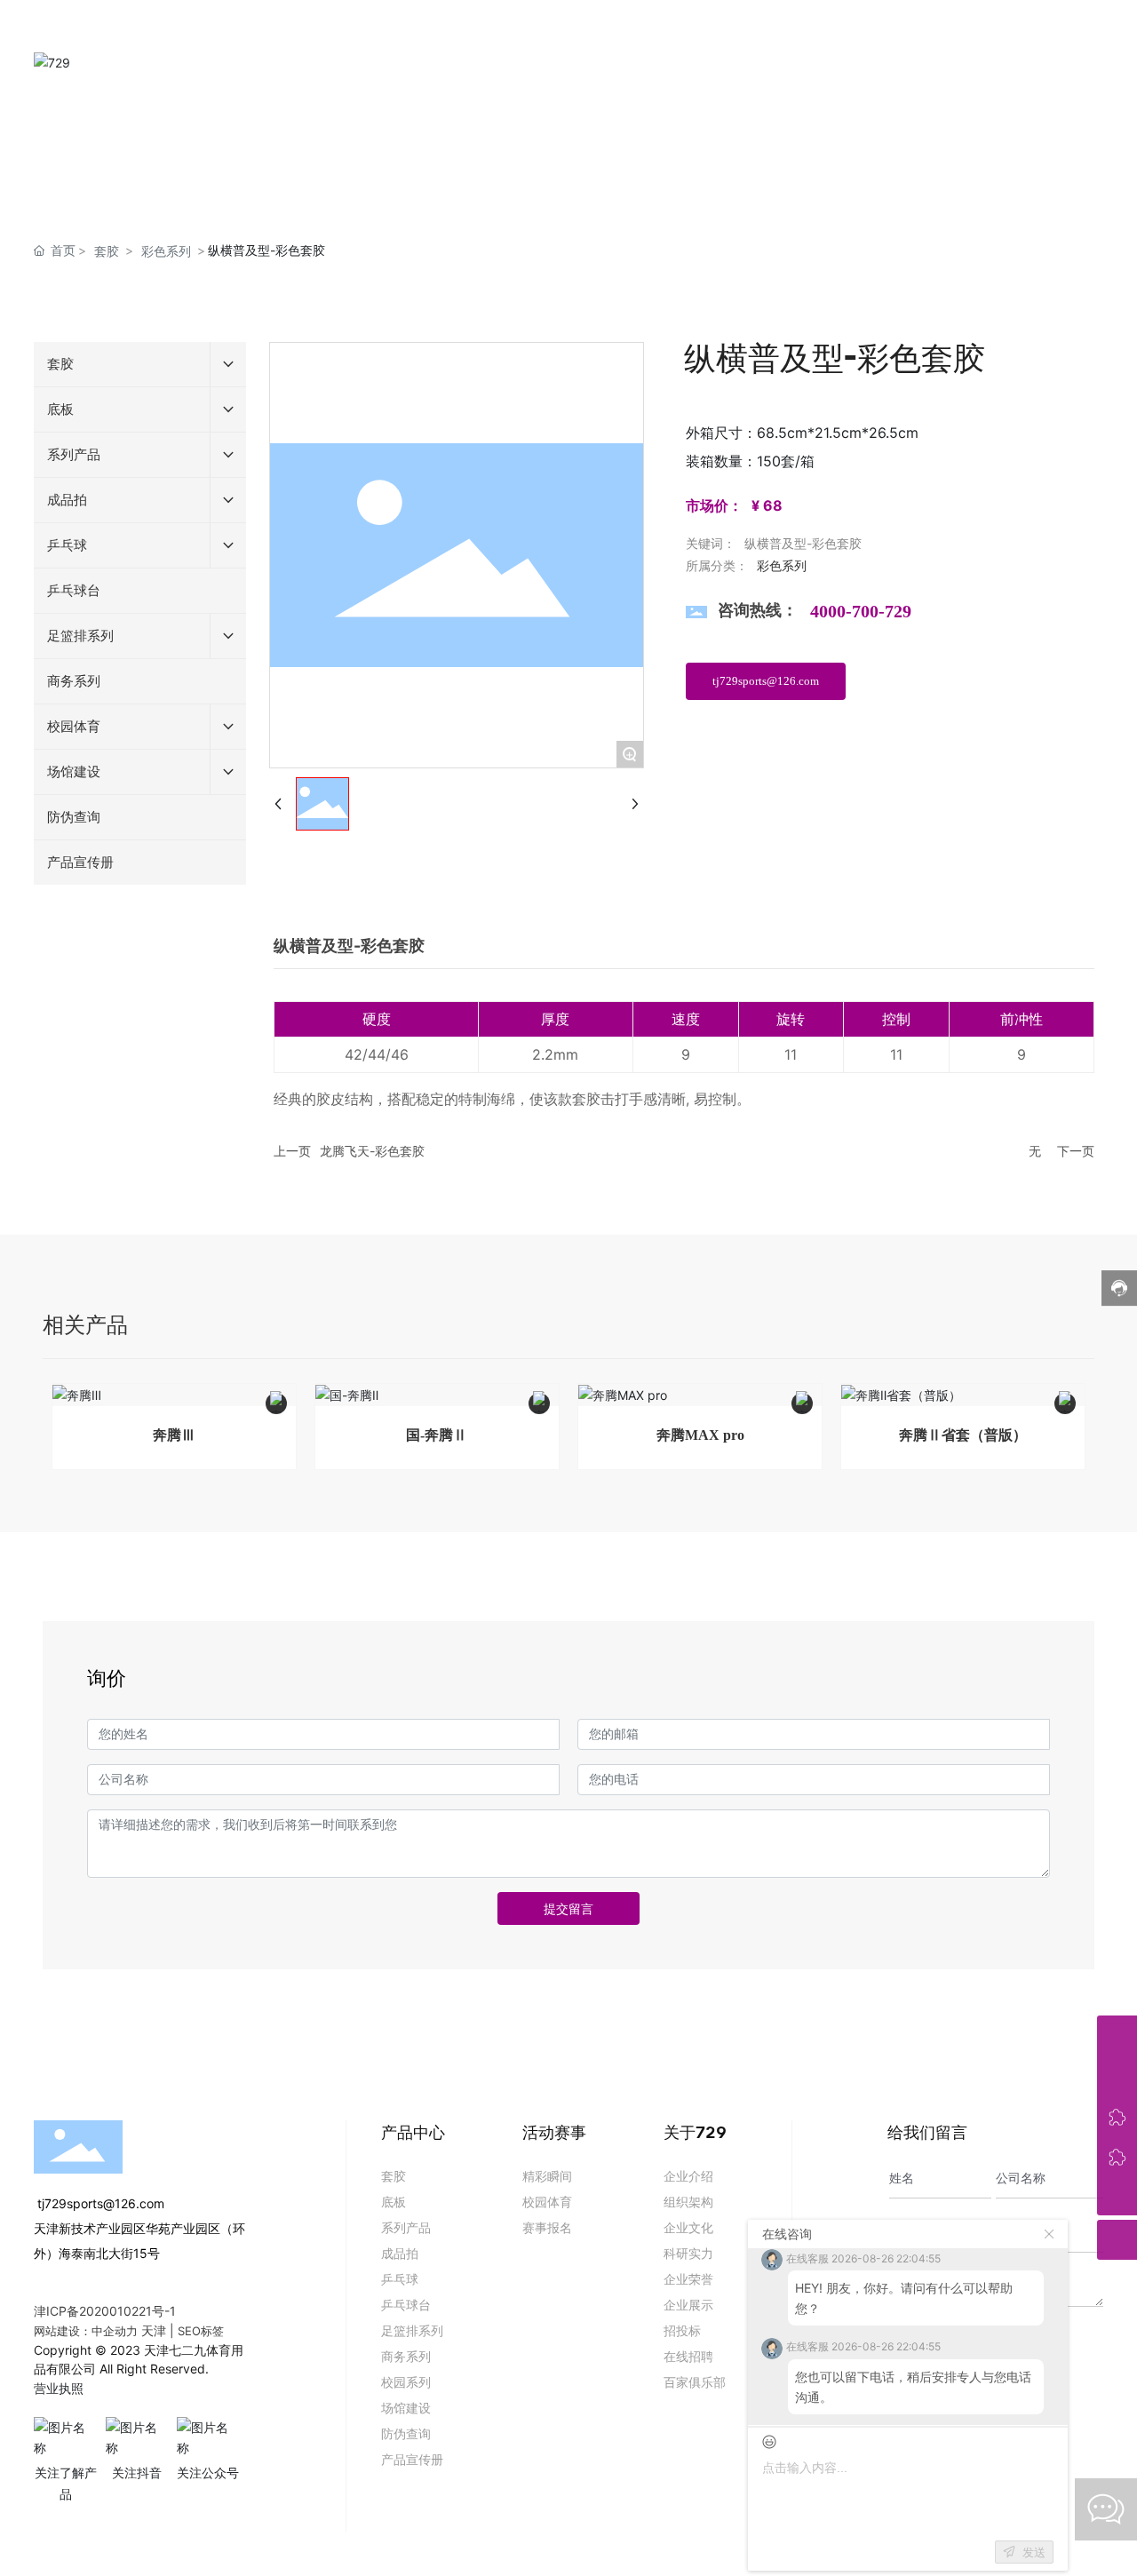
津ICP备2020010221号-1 (105, 2311)
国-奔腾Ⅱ (437, 1435)
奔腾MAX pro (700, 1435)
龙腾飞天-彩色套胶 (372, 1151)
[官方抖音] (1117, 2155)
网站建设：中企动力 (86, 2331)
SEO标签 (201, 2331)
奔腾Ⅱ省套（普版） (963, 1435)
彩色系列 (166, 251)
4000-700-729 (861, 611)
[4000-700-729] (1117, 2035)
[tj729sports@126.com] (1117, 2075)
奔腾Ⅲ (174, 1435)
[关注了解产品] (1117, 2115)
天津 (154, 2330)
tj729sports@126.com (99, 2203)
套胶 (107, 251)
